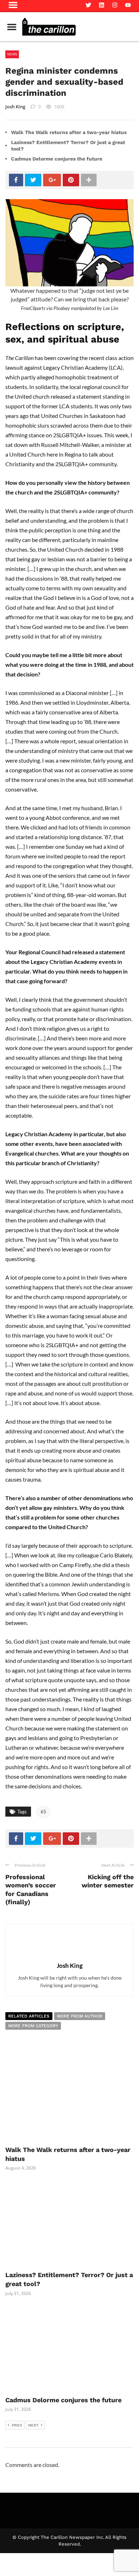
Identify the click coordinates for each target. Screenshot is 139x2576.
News (12, 54)
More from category (33, 2026)
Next (33, 2425)
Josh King (15, 107)
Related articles (29, 2016)
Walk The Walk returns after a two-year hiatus (69, 132)
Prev (17, 2425)
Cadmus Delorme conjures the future (57, 159)
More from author (80, 2016)
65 (43, 1812)
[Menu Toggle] (12, 27)
